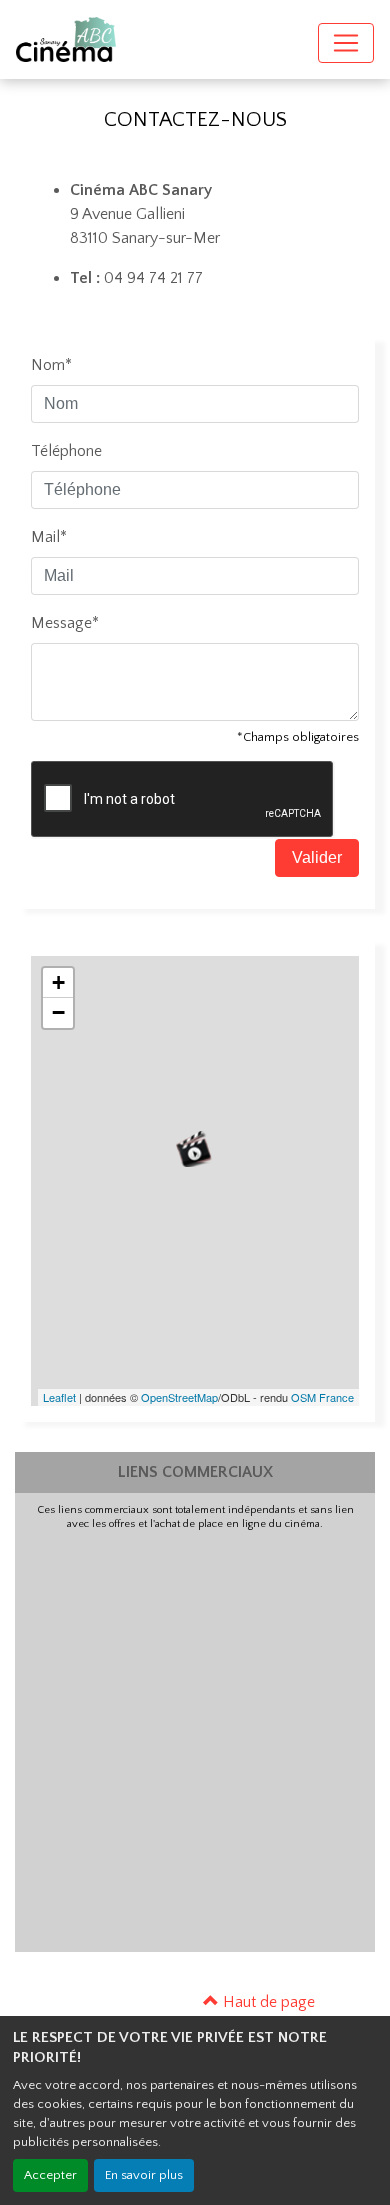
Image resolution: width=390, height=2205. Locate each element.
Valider (317, 857)
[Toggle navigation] (346, 43)
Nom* (51, 365)
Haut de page (267, 2002)
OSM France (322, 1397)
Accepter (50, 2175)
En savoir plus (144, 2175)
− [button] (58, 1012)
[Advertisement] (195, 1736)
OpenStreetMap (179, 1397)
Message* (65, 623)
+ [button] (58, 982)
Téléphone (66, 451)
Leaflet (59, 1397)
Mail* (49, 537)
